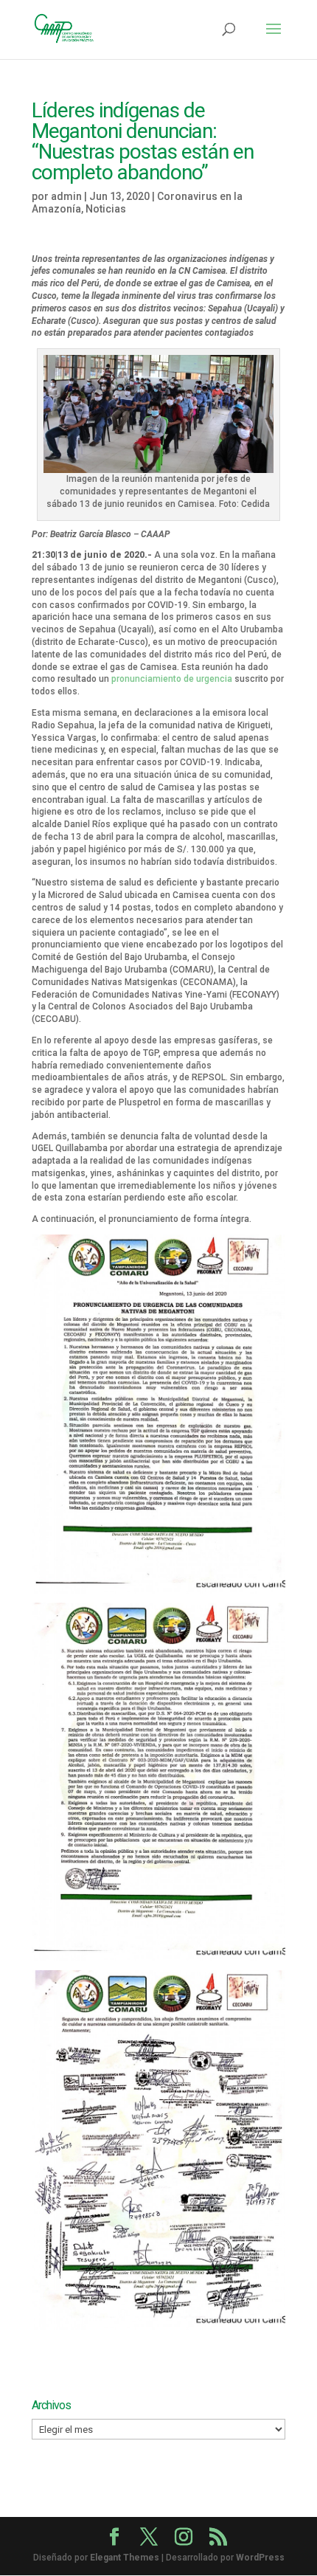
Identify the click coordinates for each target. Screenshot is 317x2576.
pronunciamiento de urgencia (172, 679)
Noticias (106, 209)
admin (66, 196)
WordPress (260, 2558)
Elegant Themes (125, 2558)
